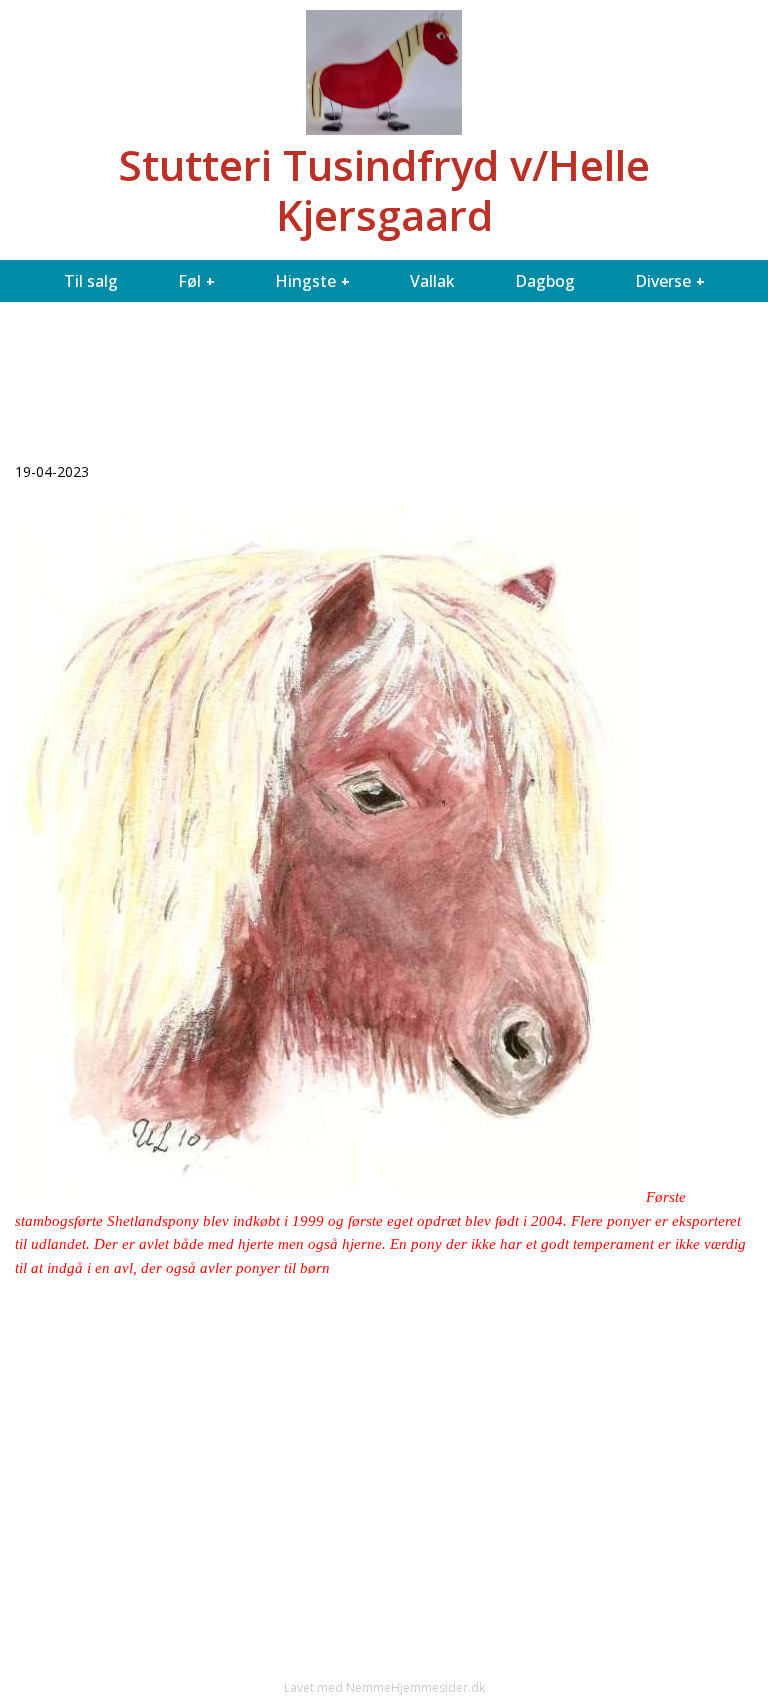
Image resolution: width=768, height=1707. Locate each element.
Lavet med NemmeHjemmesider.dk (384, 1687)
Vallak (432, 281)
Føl (189, 281)
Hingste (305, 281)
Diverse (663, 281)
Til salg (91, 281)
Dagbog (545, 281)
